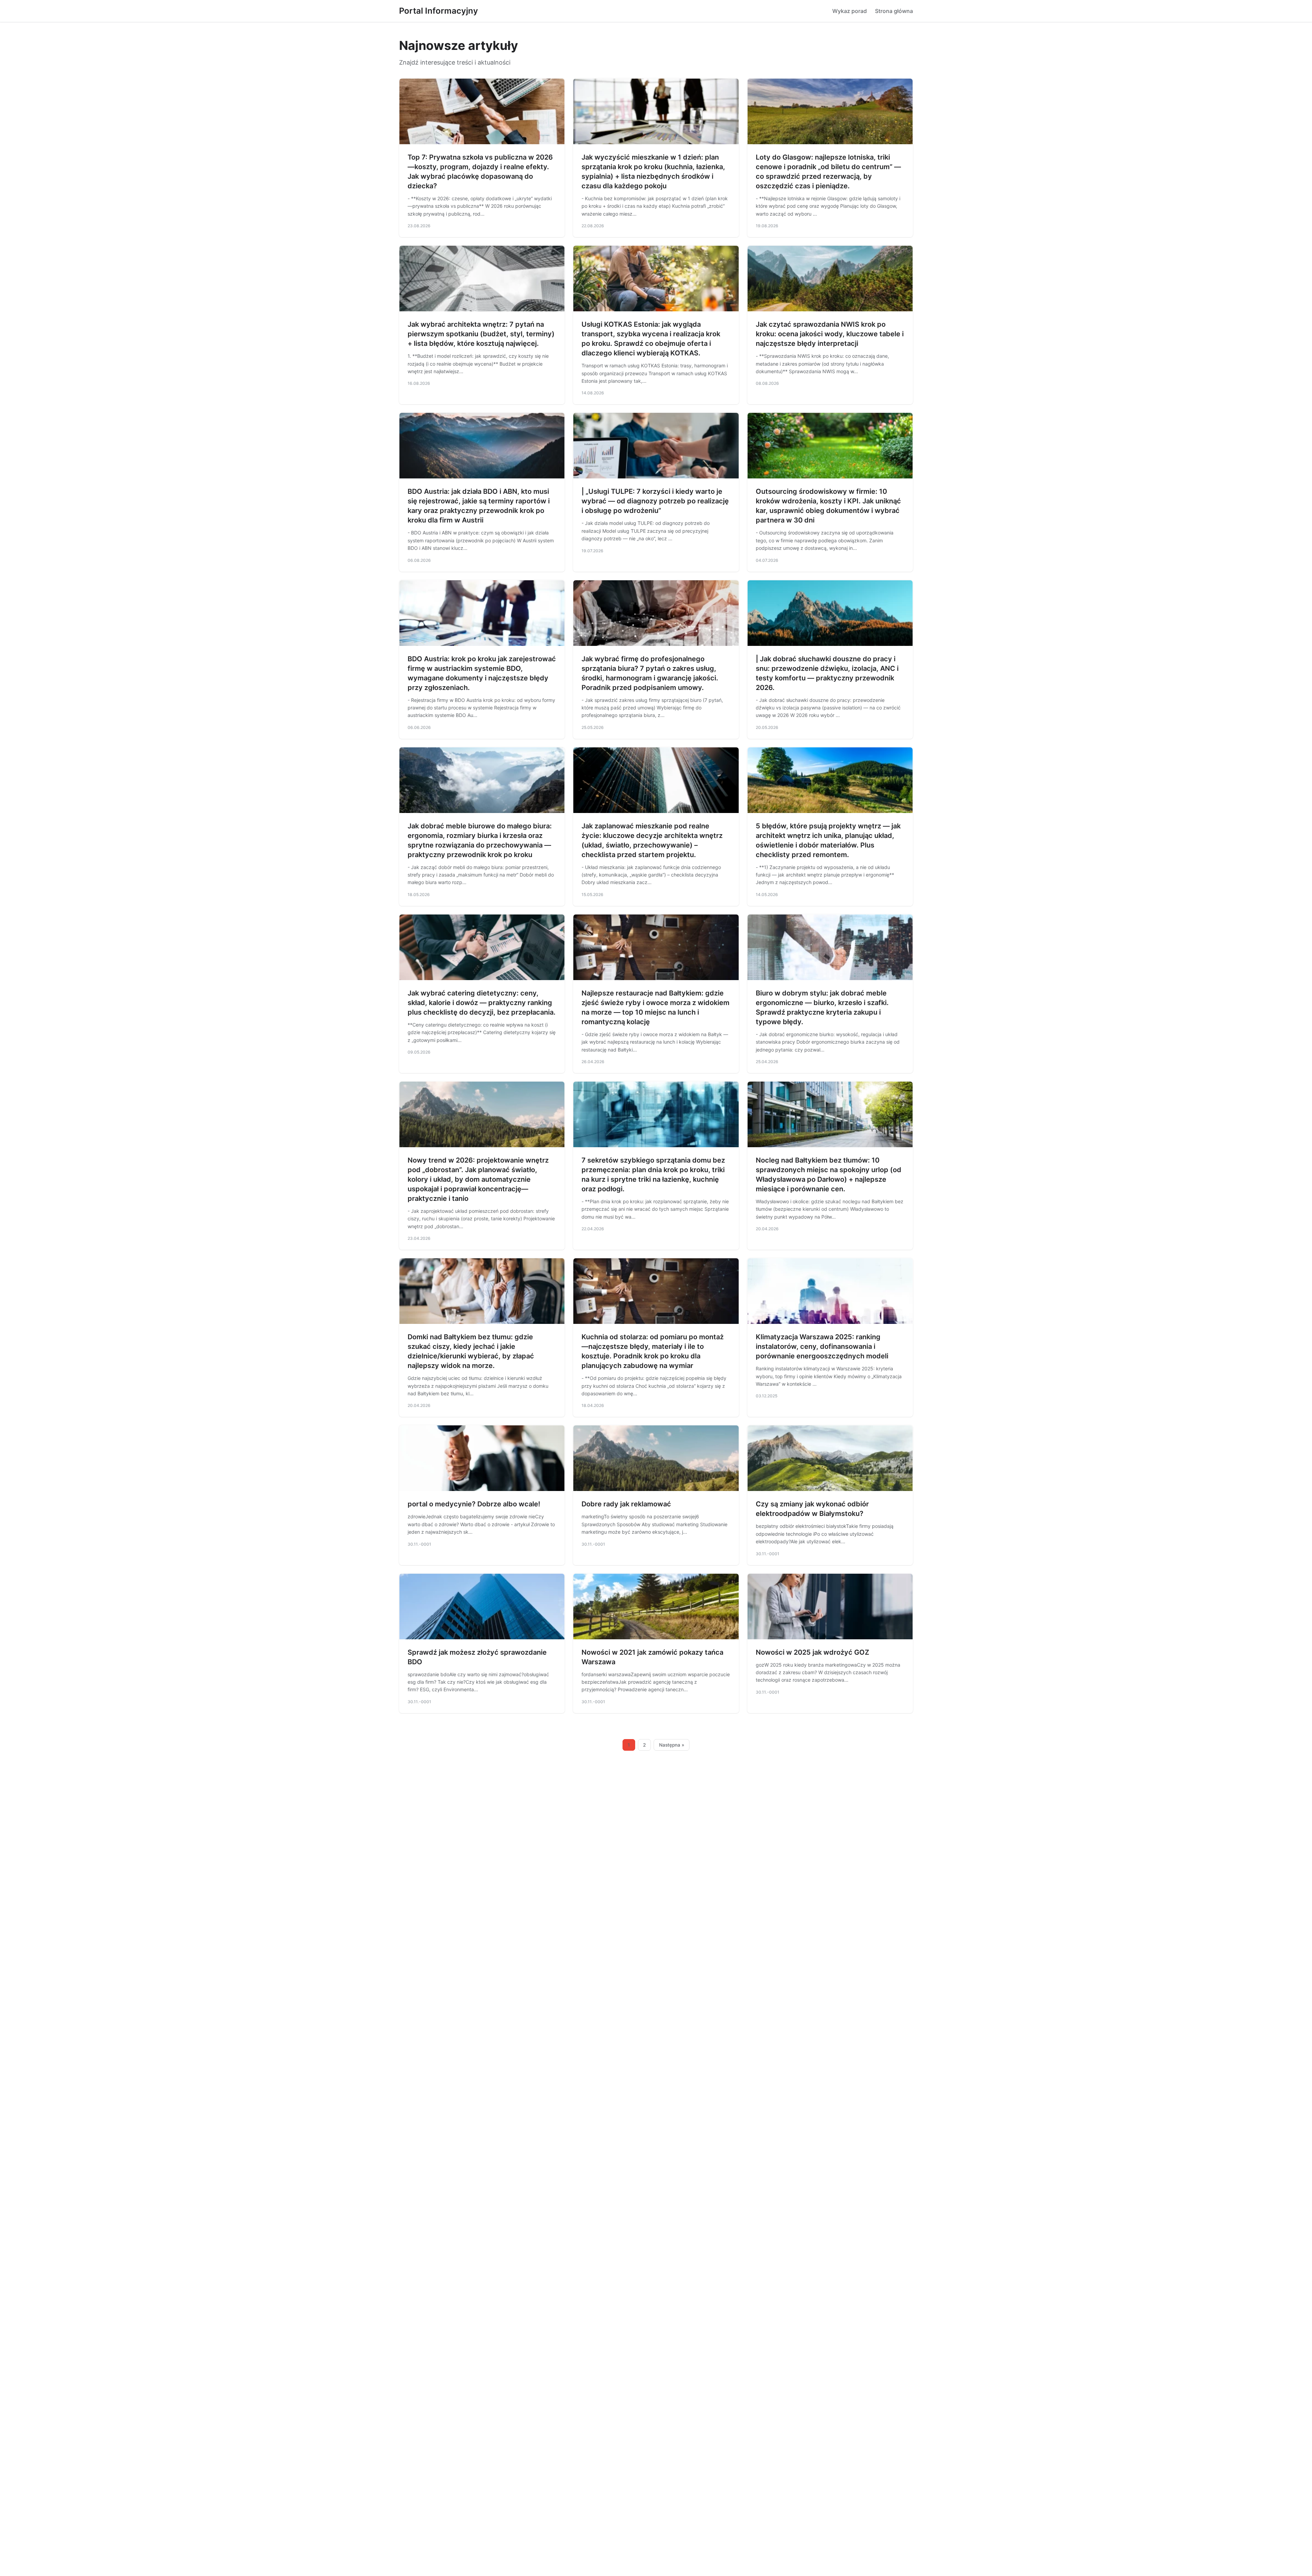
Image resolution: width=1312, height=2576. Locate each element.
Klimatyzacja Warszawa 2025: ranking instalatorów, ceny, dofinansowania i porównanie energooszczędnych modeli (822, 1346)
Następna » (672, 1745)
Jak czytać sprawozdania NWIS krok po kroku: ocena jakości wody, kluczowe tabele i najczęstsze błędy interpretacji (830, 334)
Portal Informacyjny (439, 11)
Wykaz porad (850, 11)
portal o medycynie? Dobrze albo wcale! (474, 1504)
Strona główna (894, 11)
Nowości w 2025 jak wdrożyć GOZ (812, 1652)
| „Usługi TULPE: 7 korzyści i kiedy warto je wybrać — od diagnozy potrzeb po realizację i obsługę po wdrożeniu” (655, 501)
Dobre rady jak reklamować (626, 1504)
